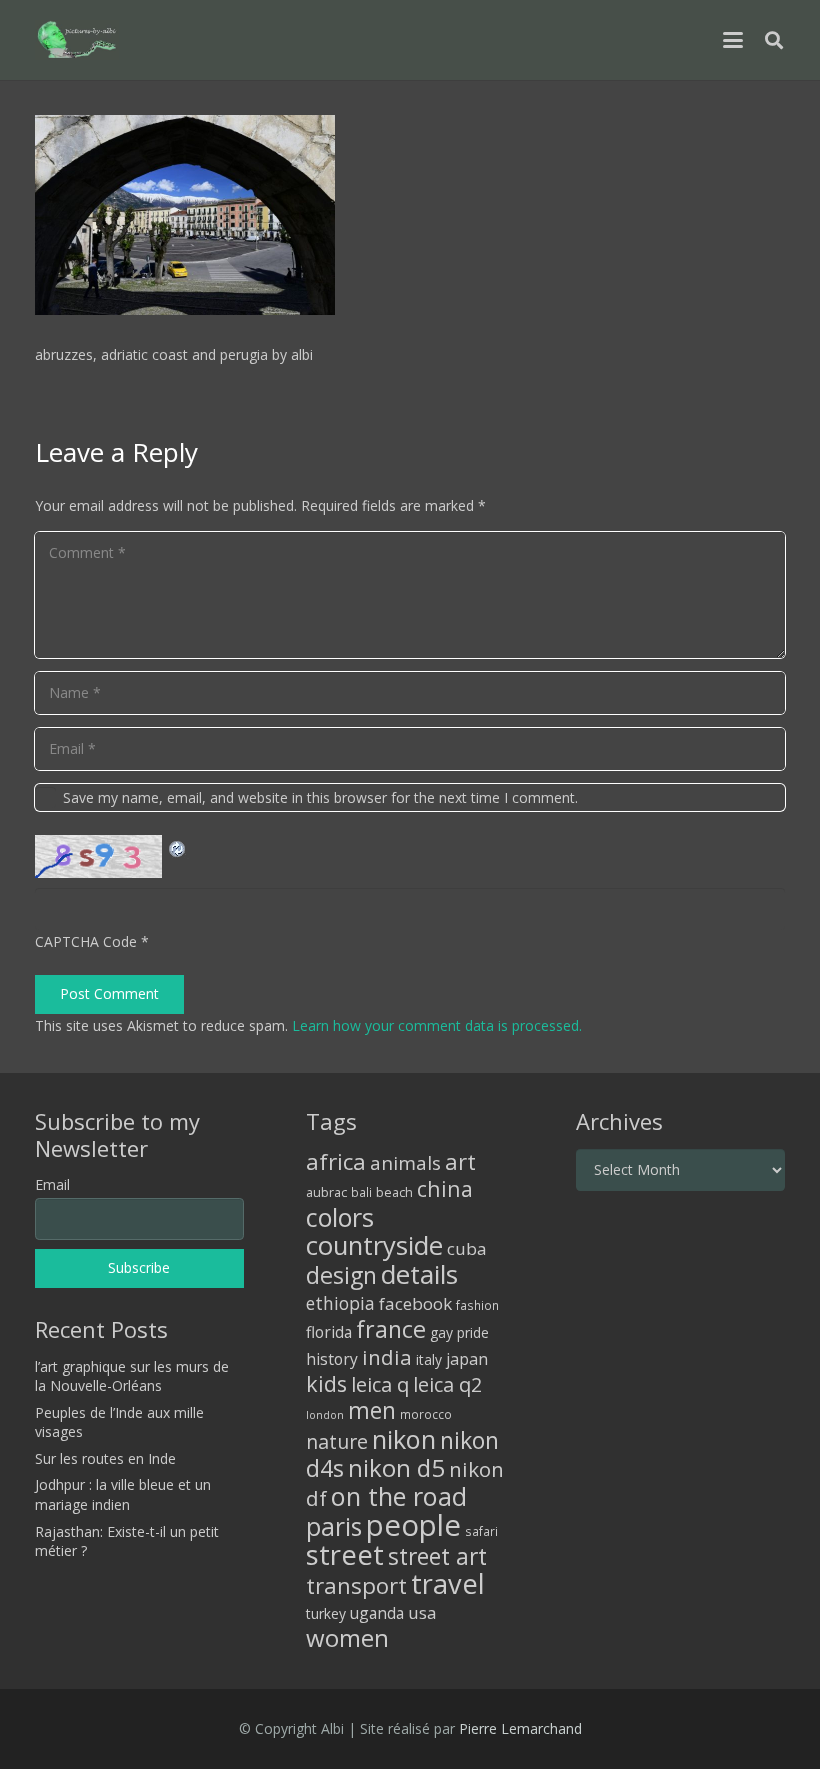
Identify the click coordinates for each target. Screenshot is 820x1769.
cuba (467, 1248)
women (347, 1637)
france (391, 1329)
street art (437, 1556)
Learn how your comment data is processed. (437, 1025)
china (445, 1188)
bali (361, 1192)
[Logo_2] (77, 40)
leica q (380, 1384)
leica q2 (447, 1384)
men (372, 1410)
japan (467, 1359)
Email (52, 1184)
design (341, 1275)
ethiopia (340, 1303)
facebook (415, 1303)
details (419, 1274)
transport (356, 1585)
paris (334, 1526)
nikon (404, 1439)
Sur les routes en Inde (105, 1458)
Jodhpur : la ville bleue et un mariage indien (123, 1494)
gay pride (459, 1332)
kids (326, 1383)
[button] (733, 40)
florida (329, 1332)
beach (394, 1192)
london (325, 1415)
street (345, 1554)
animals (405, 1163)
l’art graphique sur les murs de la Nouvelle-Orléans (132, 1376)
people (413, 1525)
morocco (426, 1414)
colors (340, 1217)
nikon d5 (396, 1467)
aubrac (326, 1192)
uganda (377, 1613)
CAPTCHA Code (86, 941)
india (387, 1357)
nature (337, 1441)
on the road (399, 1496)
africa (336, 1161)
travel (448, 1583)
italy (429, 1359)
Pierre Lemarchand (520, 1728)
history (332, 1359)
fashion (477, 1305)
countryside (374, 1245)
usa (422, 1612)
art (460, 1161)
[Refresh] (178, 846)
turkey (326, 1613)
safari (481, 1531)
